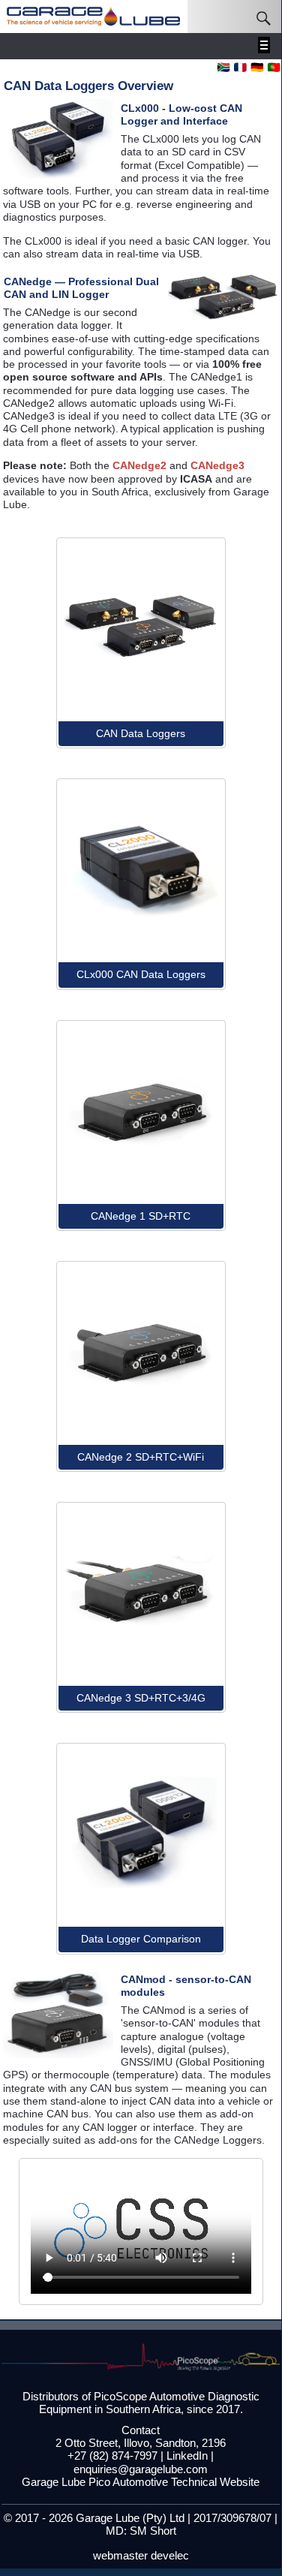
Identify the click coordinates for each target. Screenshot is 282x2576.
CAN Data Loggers (141, 733)
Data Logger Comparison (141, 1939)
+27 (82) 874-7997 (112, 2456)
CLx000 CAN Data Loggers (141, 974)
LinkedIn (187, 2456)
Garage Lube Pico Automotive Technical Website (141, 2482)
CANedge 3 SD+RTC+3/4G (141, 1698)
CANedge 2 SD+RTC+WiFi (141, 1457)
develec (170, 2556)
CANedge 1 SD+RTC (141, 1216)
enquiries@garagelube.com (141, 2469)
